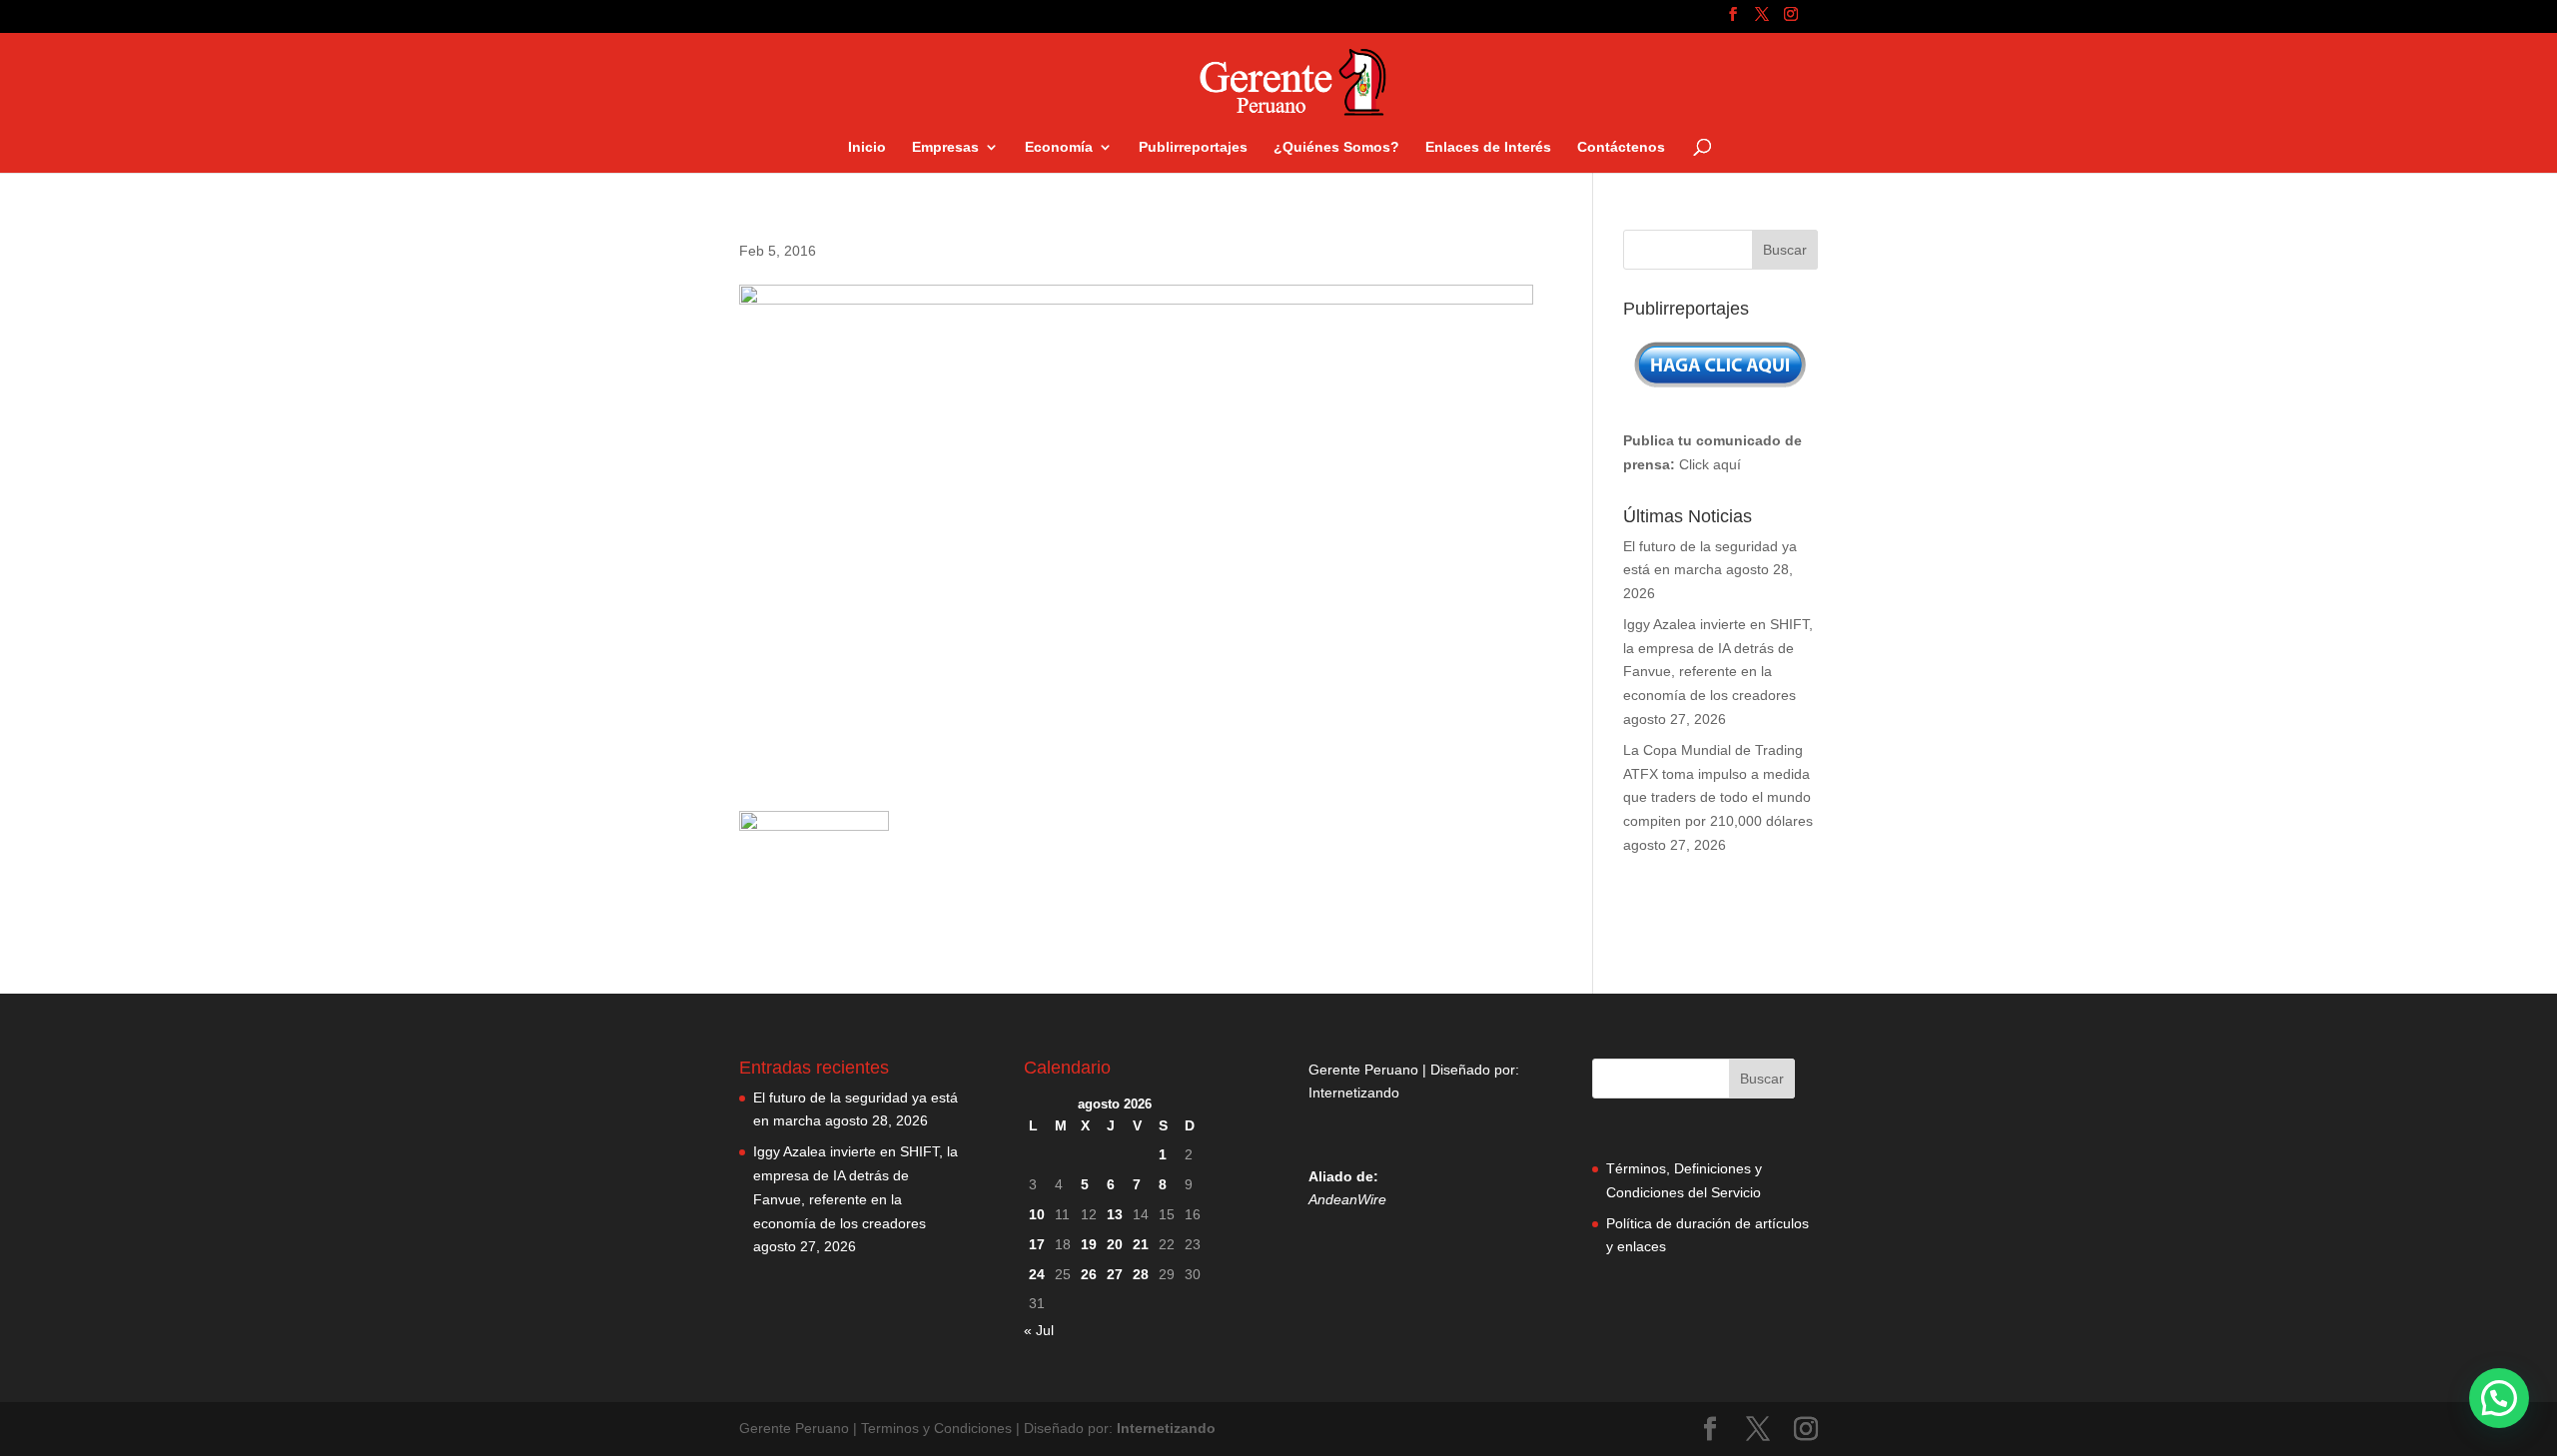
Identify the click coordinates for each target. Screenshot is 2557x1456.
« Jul (1039, 1330)
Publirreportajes (1193, 147)
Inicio (867, 147)
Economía (1059, 147)
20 (1115, 1244)
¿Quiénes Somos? (1336, 147)
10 (1037, 1214)
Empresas (945, 147)
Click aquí (1710, 464)
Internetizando (1354, 1092)
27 (1115, 1274)
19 (1089, 1244)
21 (1141, 1244)
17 (1037, 1244)
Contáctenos (1621, 147)
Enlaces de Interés (1488, 147)
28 (1141, 1274)
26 (1089, 1274)
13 (1115, 1214)
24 (1037, 1274)
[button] (2499, 1398)
